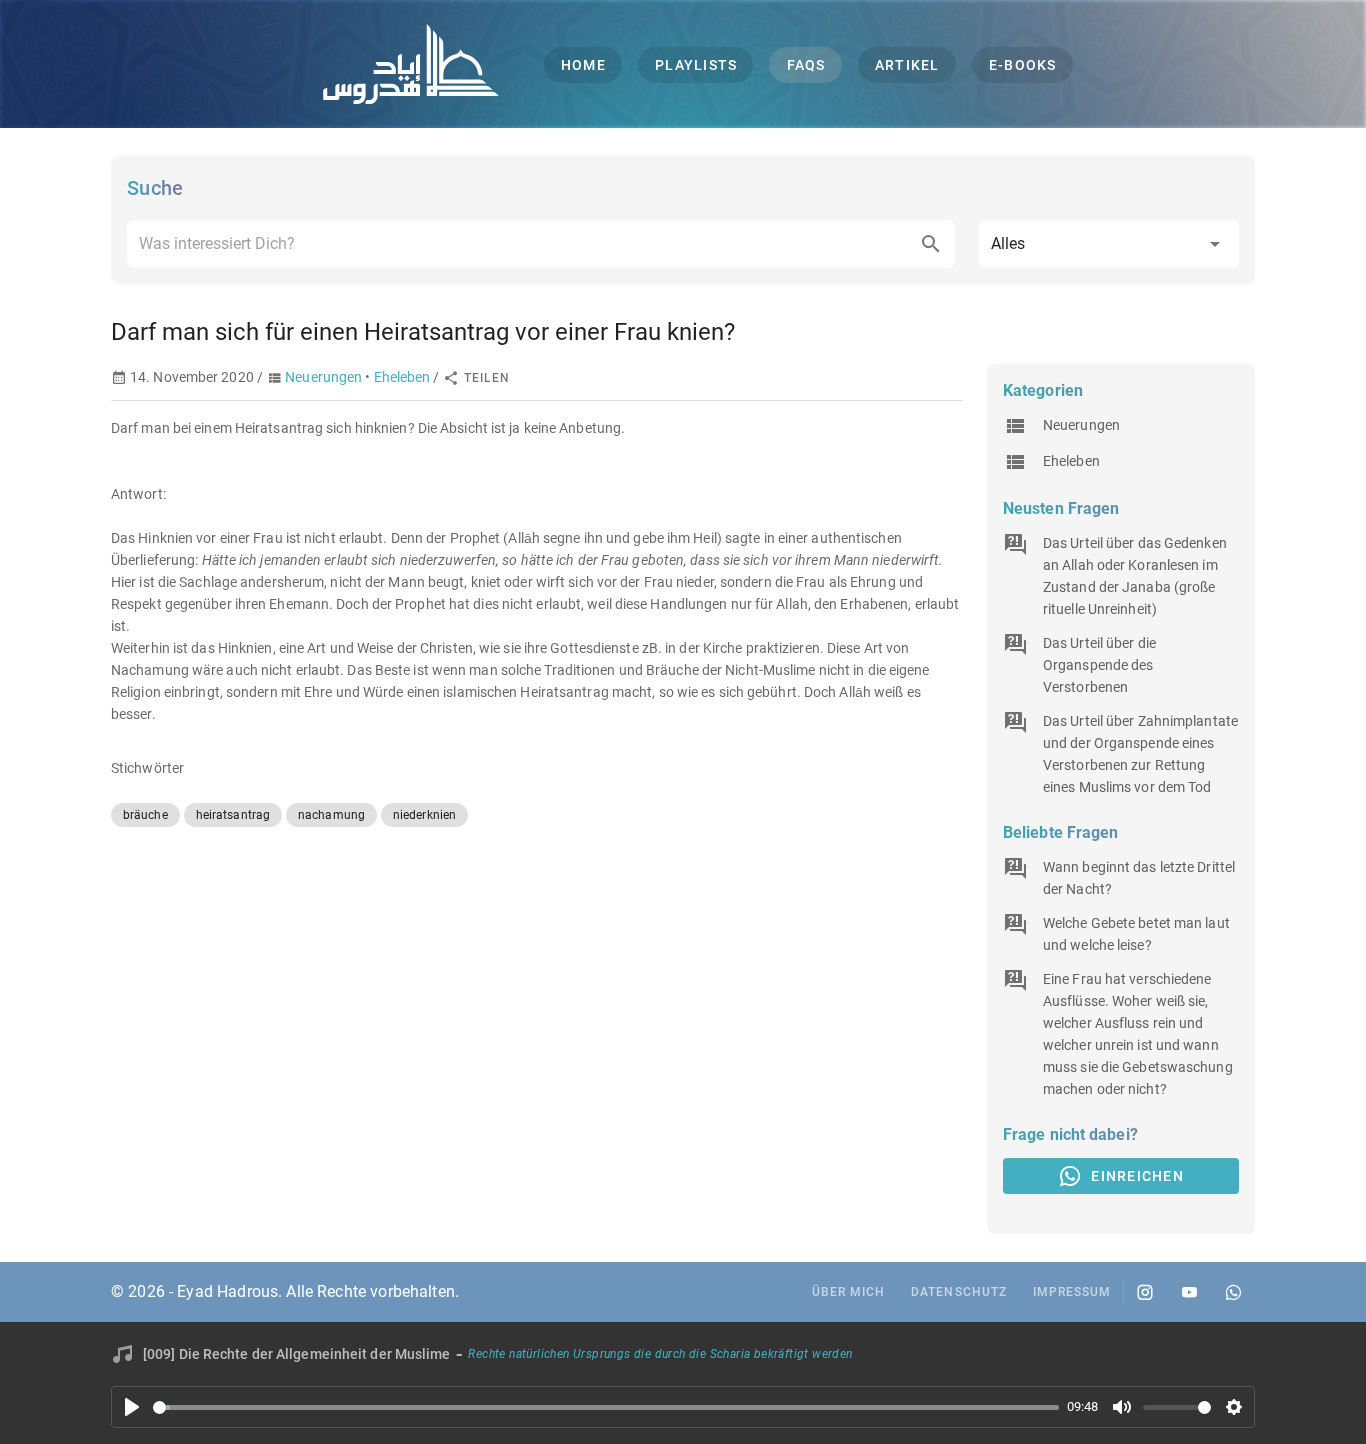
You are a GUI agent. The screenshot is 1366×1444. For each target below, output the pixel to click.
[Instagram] (1145, 1292)
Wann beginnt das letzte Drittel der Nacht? (1139, 878)
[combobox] (541, 244)
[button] (1109, 244)
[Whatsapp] (1233, 1292)
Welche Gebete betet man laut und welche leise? (1136, 934)
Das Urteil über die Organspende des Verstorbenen (1099, 665)
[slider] (606, 1407)
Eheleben (402, 377)
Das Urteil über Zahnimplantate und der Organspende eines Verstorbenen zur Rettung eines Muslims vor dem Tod (1140, 754)
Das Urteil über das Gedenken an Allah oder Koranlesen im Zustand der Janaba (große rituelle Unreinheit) (1135, 576)
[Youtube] (1189, 1292)
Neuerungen (323, 377)
